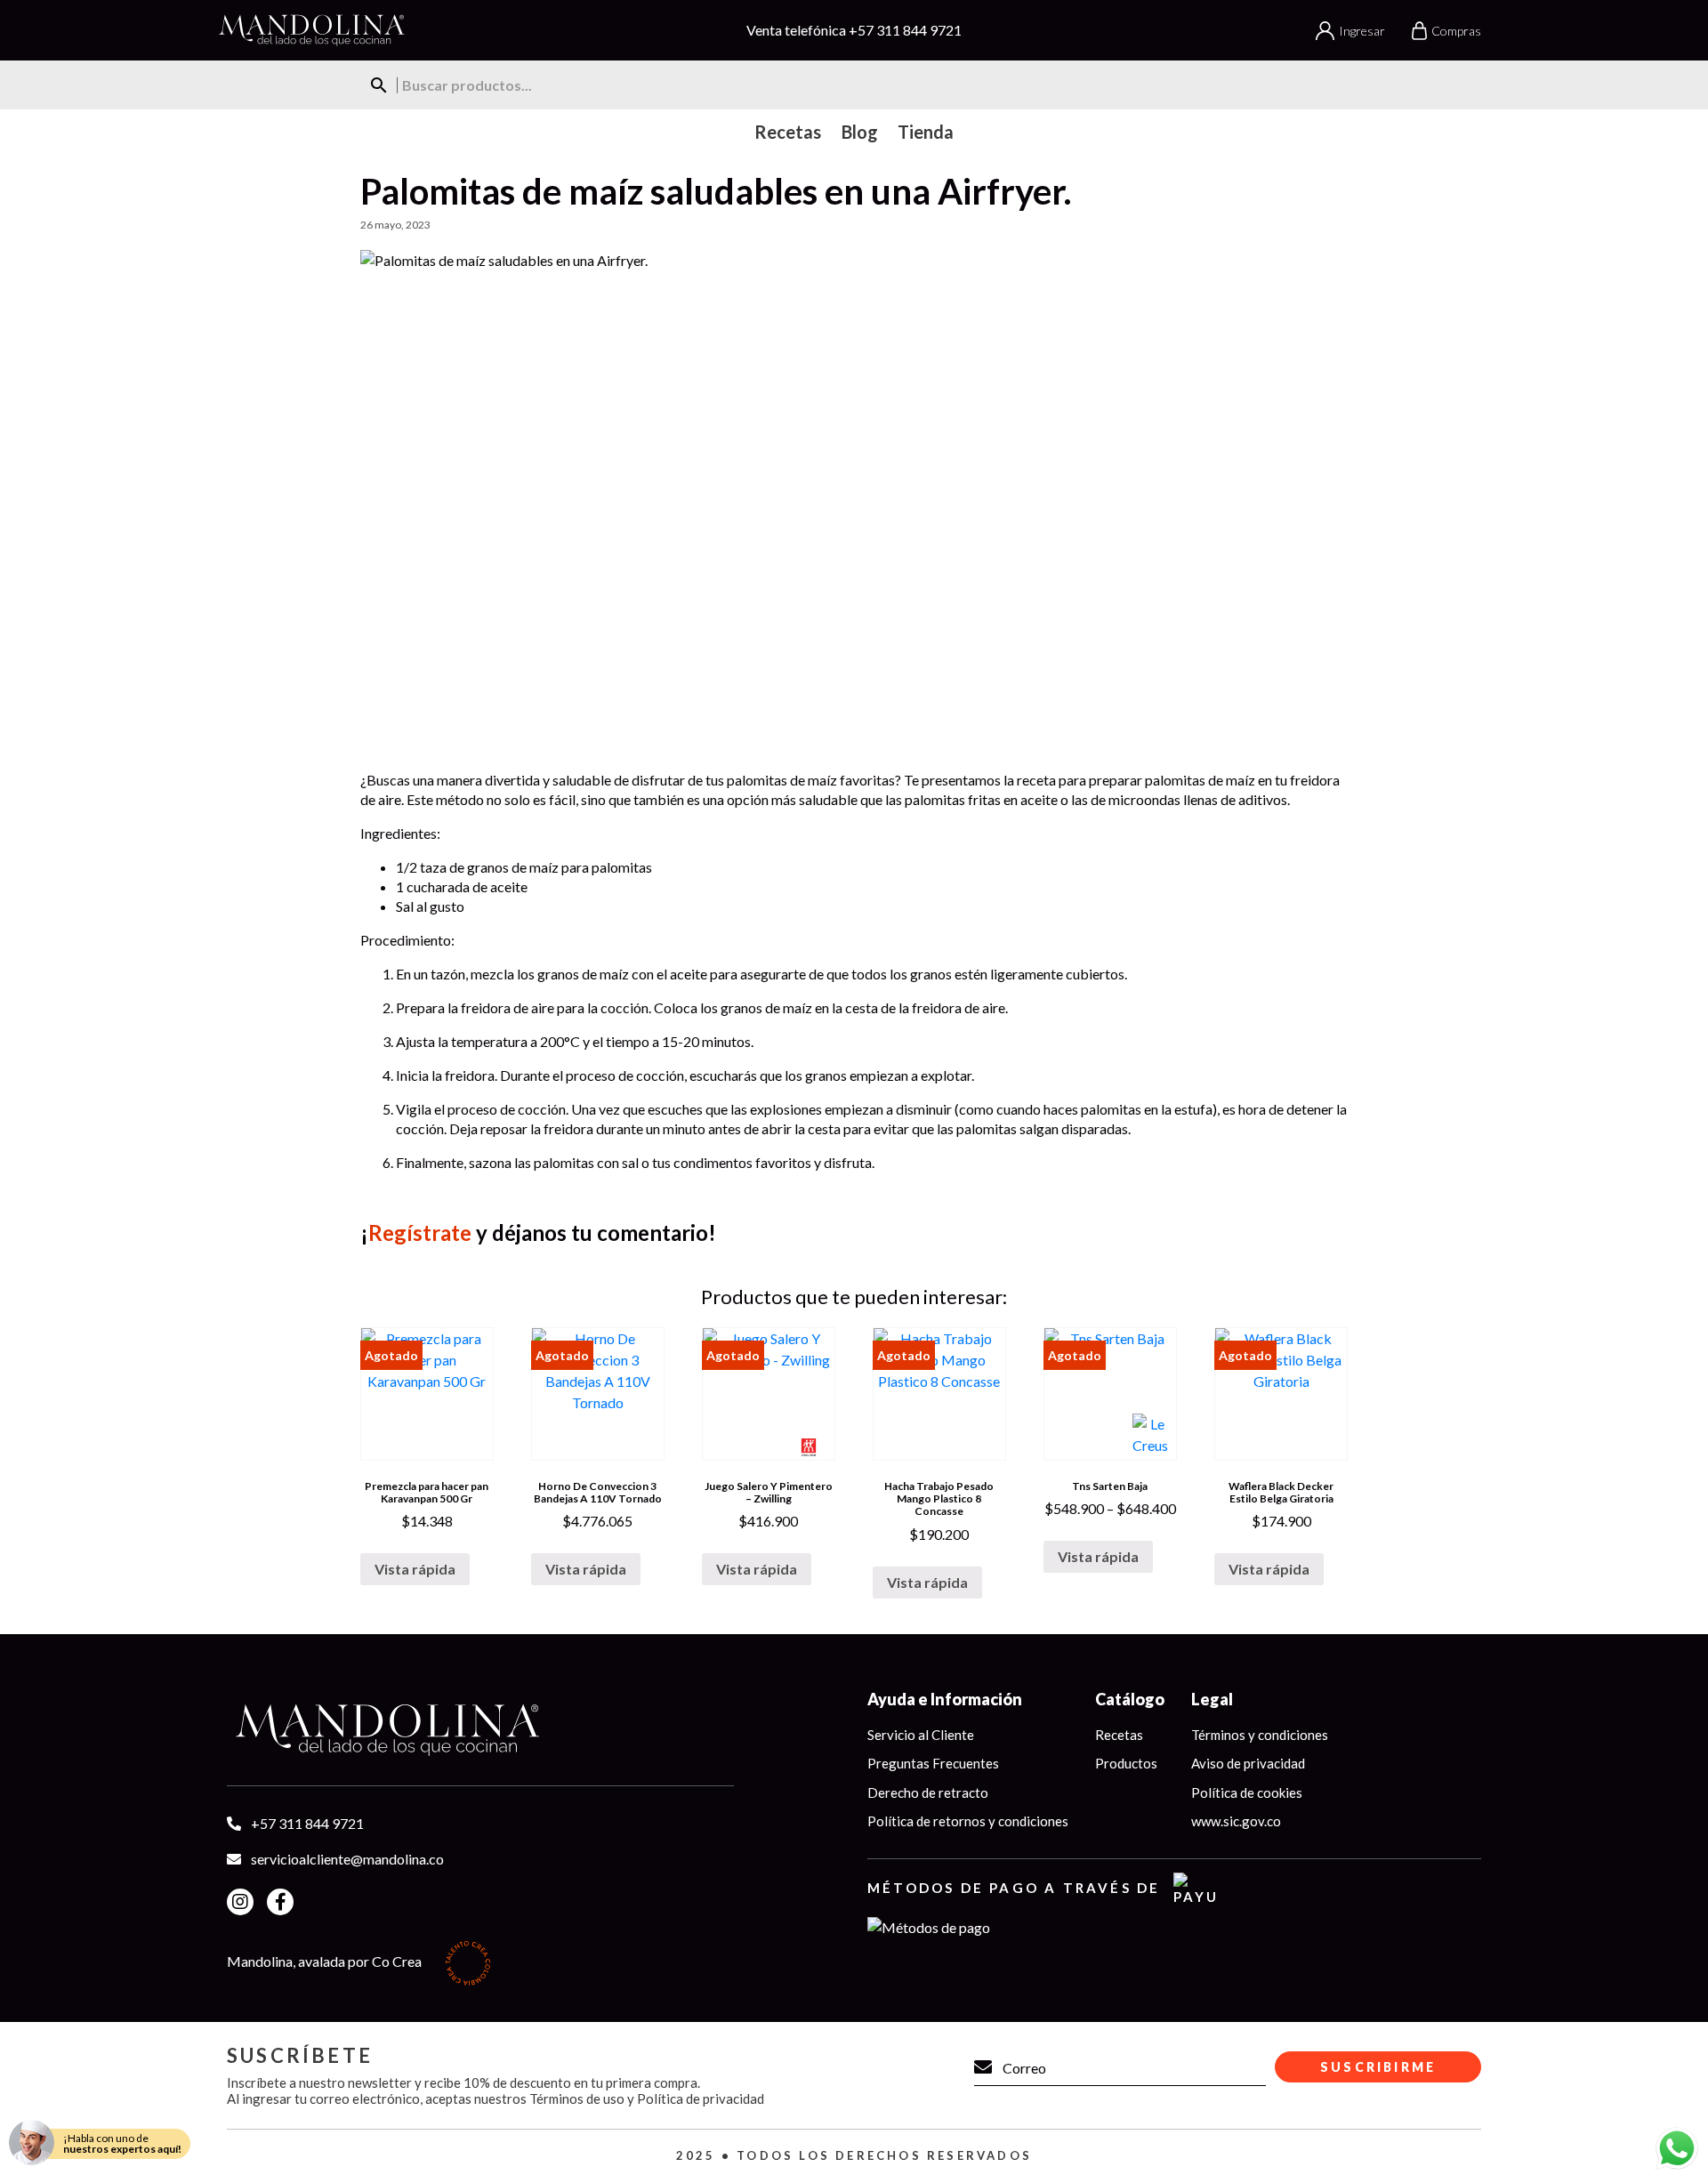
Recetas (1119, 1735)
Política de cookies (1247, 1792)
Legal (1212, 1699)
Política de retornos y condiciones (968, 1821)
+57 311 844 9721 (905, 30)
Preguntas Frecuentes (933, 1763)
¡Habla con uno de (122, 2143)
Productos (1126, 1763)
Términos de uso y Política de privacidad (647, 2098)
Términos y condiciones (1260, 1735)
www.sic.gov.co (1236, 1821)
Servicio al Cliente (921, 1735)
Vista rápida (415, 1569)
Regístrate (420, 1232)
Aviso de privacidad (1248, 1763)
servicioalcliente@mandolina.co (347, 1859)
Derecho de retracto (928, 1792)
